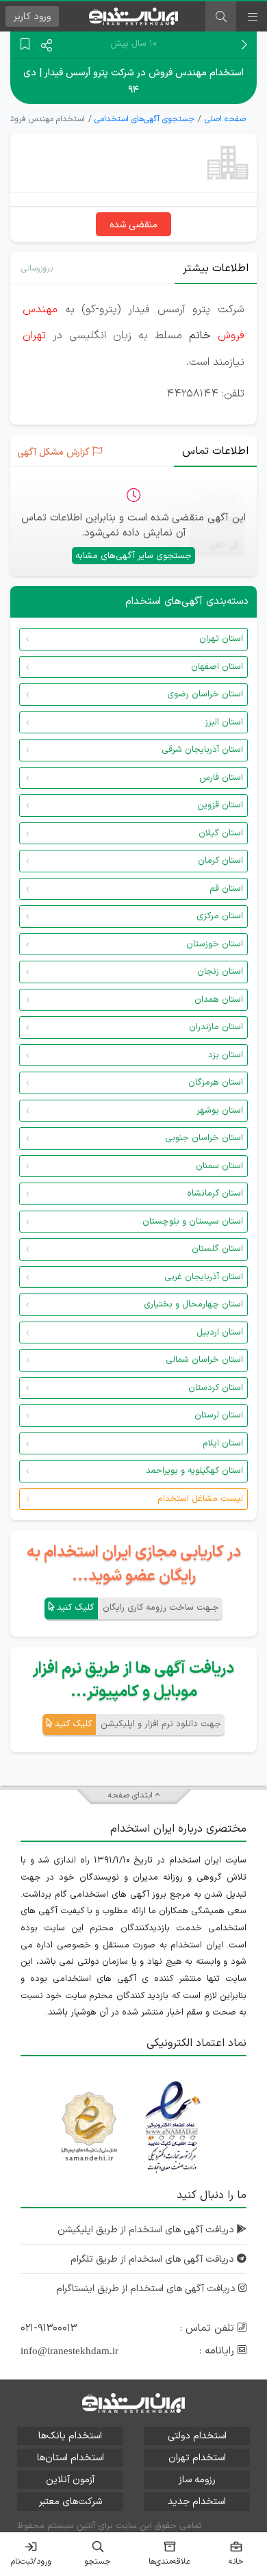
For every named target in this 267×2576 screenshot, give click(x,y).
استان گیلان (221, 833)
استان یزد (226, 1055)
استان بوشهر (220, 1111)
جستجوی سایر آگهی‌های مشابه (133, 556)
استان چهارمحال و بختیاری (193, 1304)
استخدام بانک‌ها (70, 2436)
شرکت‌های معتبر (71, 2502)
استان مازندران (216, 1027)
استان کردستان (216, 1388)
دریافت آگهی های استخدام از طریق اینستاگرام (147, 2289)
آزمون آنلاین (70, 2480)
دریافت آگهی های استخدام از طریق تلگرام (154, 2259)
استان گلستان (217, 1249)
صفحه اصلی (225, 119)
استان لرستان (219, 1415)
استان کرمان (220, 861)
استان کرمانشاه (215, 1194)
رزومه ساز (197, 2480)
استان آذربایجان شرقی (202, 750)
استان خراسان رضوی (205, 694)
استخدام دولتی (197, 2436)
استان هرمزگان (216, 1083)
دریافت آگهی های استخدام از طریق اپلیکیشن (147, 2230)
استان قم (226, 889)
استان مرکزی (220, 916)
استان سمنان (219, 1166)
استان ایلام (223, 1443)
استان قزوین (220, 805)
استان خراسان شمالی (204, 1360)
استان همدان (219, 1000)
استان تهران (221, 639)
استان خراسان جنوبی (204, 1138)
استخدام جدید (197, 2502)
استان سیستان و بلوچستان (193, 1222)
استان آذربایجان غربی (204, 1277)
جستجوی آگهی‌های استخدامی (144, 119)
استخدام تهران (197, 2458)
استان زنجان (220, 972)
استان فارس (221, 778)
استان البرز (224, 722)
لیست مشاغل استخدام (200, 1499)
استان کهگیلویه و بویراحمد (194, 1471)
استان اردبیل (220, 1333)
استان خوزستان (215, 944)
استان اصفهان (217, 667)
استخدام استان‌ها (71, 2458)
